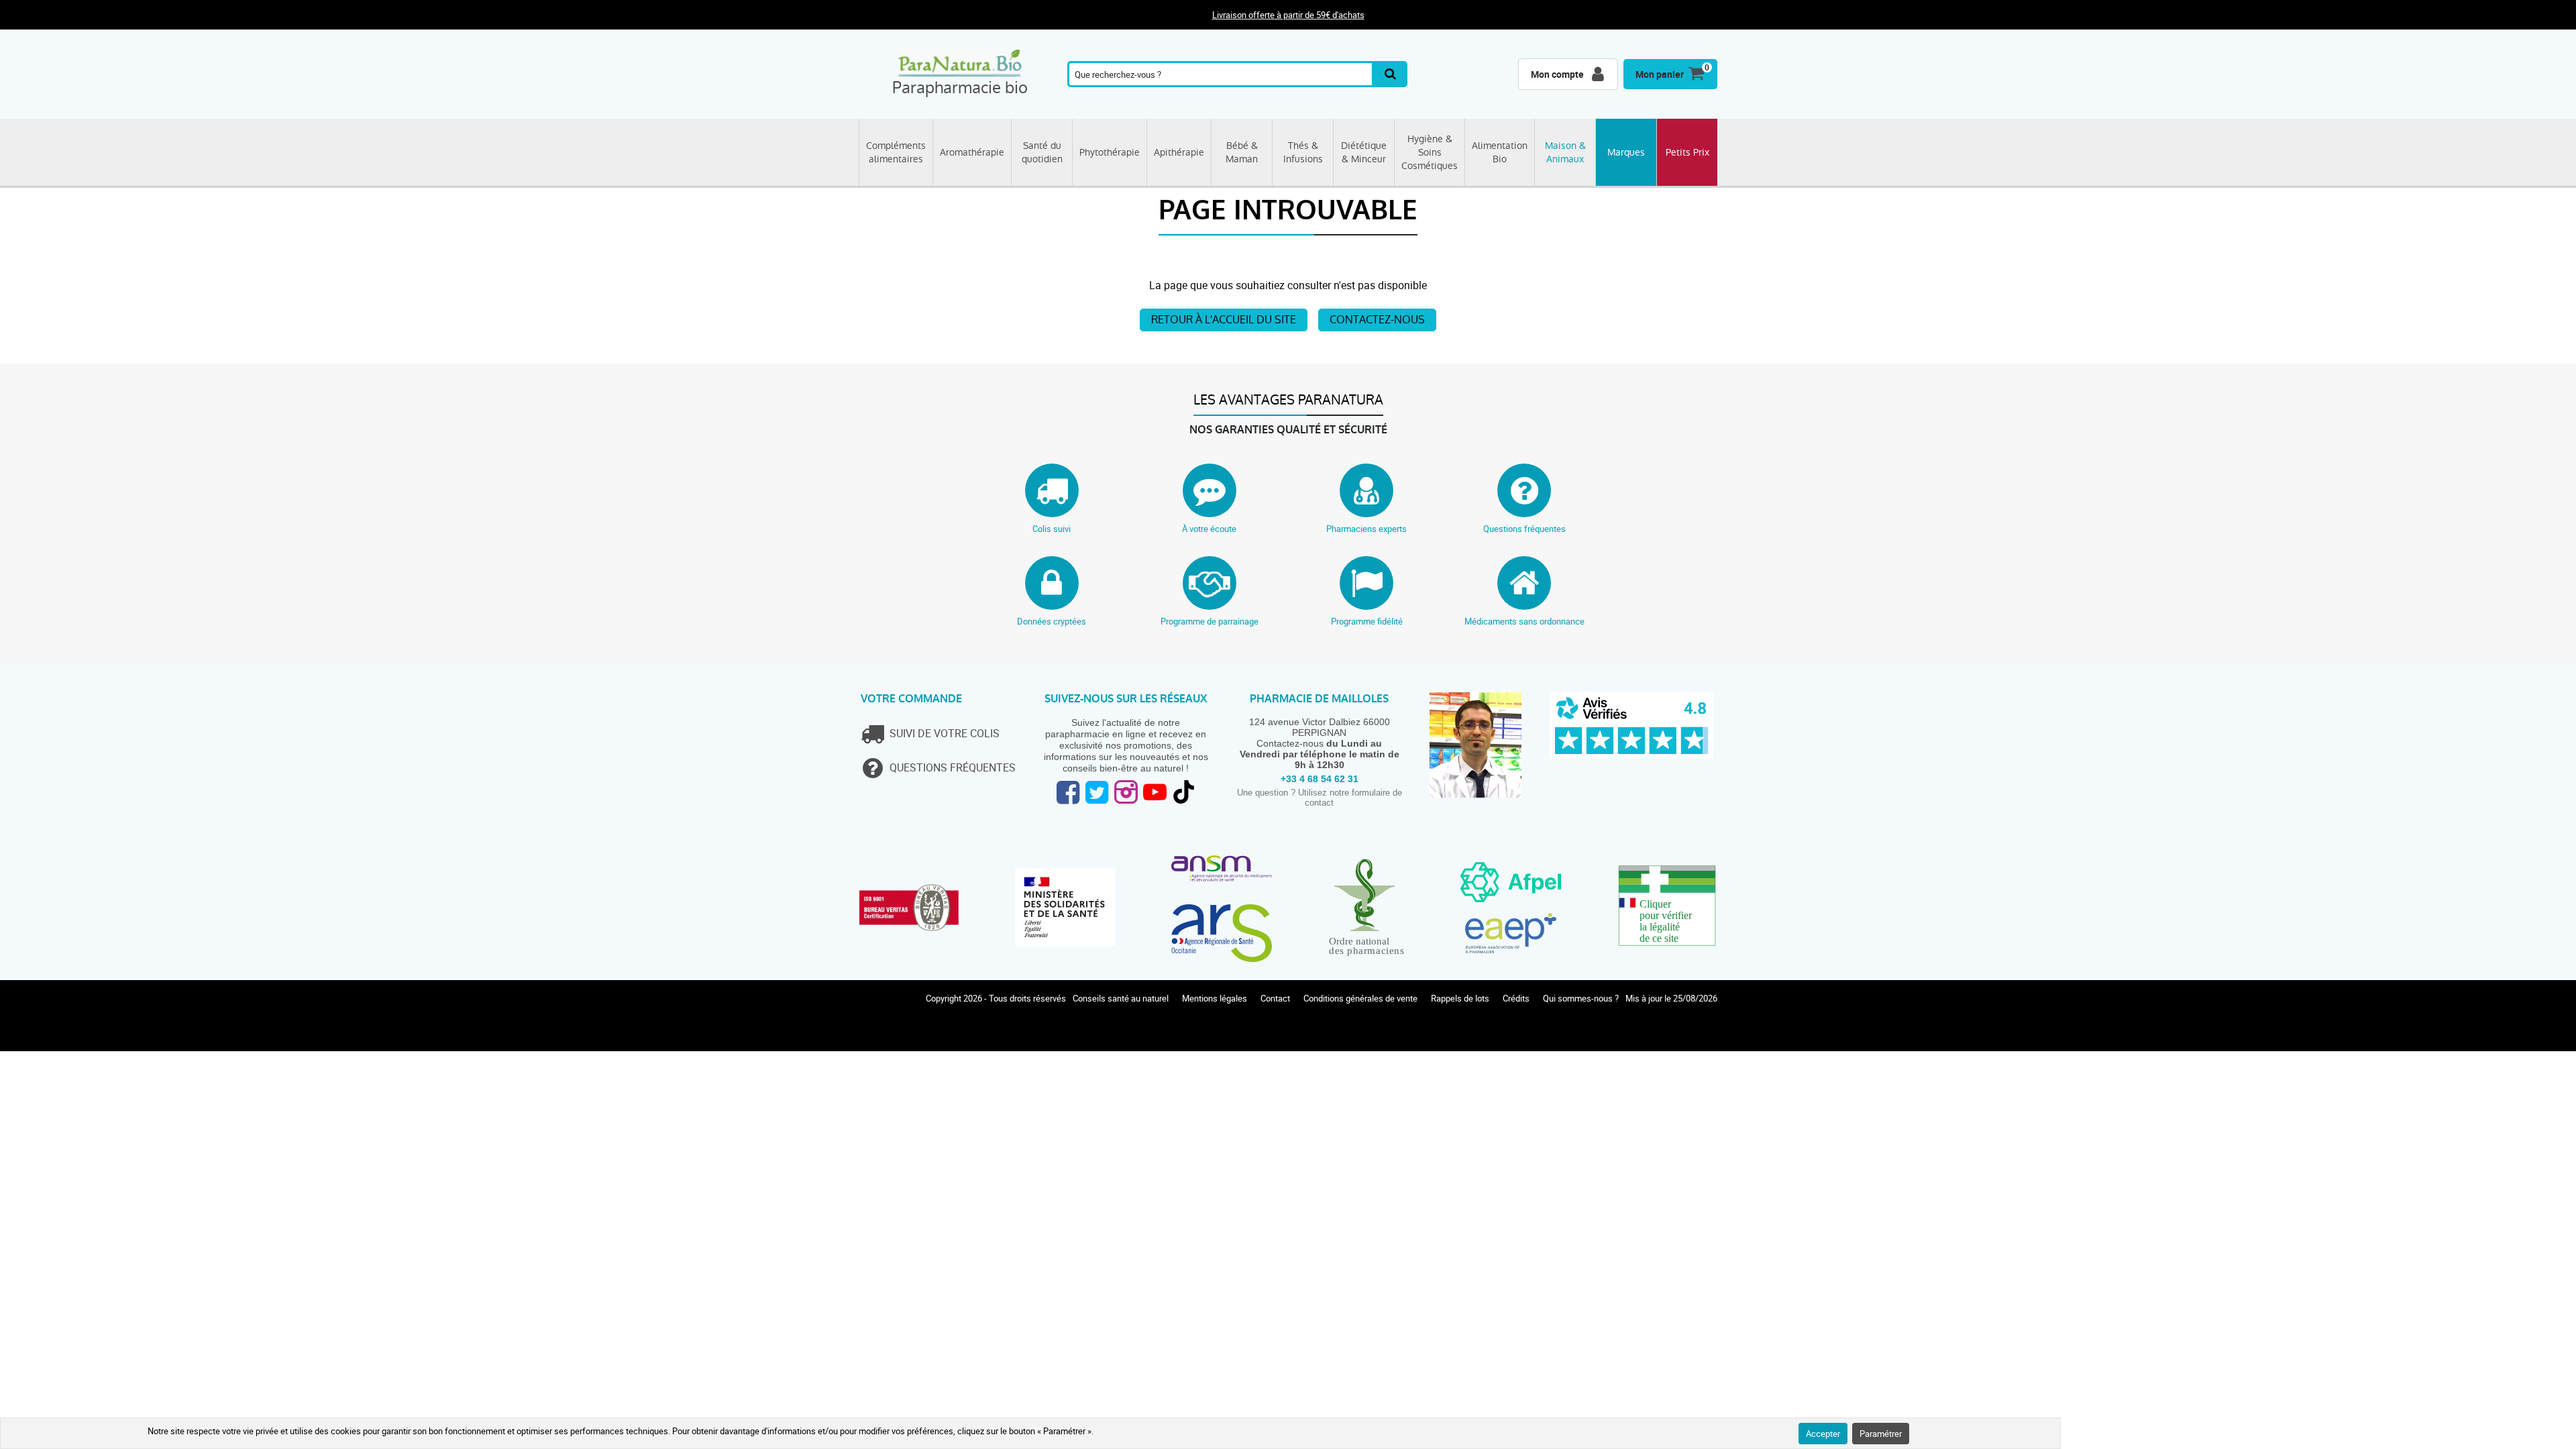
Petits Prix (1687, 152)
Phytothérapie (1110, 152)
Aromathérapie (972, 152)
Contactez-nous (1377, 320)
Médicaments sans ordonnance (1524, 621)
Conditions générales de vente (1360, 998)
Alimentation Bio (1500, 152)
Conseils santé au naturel (1121, 998)
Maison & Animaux (1565, 152)
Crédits (1516, 998)
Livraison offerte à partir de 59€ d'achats (1288, 15)
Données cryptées (1052, 621)
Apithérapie (1179, 152)
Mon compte (1557, 74)
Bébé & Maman (1242, 152)
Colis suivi (1052, 529)
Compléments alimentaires (896, 152)
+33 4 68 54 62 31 (1320, 779)
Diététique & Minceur (1364, 152)
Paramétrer (1881, 1434)
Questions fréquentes (1524, 529)
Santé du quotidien (1042, 152)
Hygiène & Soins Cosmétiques (1430, 152)
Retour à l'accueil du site (1224, 320)
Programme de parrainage (1210, 621)
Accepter (1823, 1434)
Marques (1626, 152)
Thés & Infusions (1303, 152)
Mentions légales (1215, 998)
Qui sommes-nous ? (1581, 998)
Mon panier (1660, 74)
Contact (1275, 998)
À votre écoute (1209, 529)
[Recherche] (1391, 74)
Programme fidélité (1367, 621)
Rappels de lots (1460, 998)
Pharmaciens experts (1366, 529)
